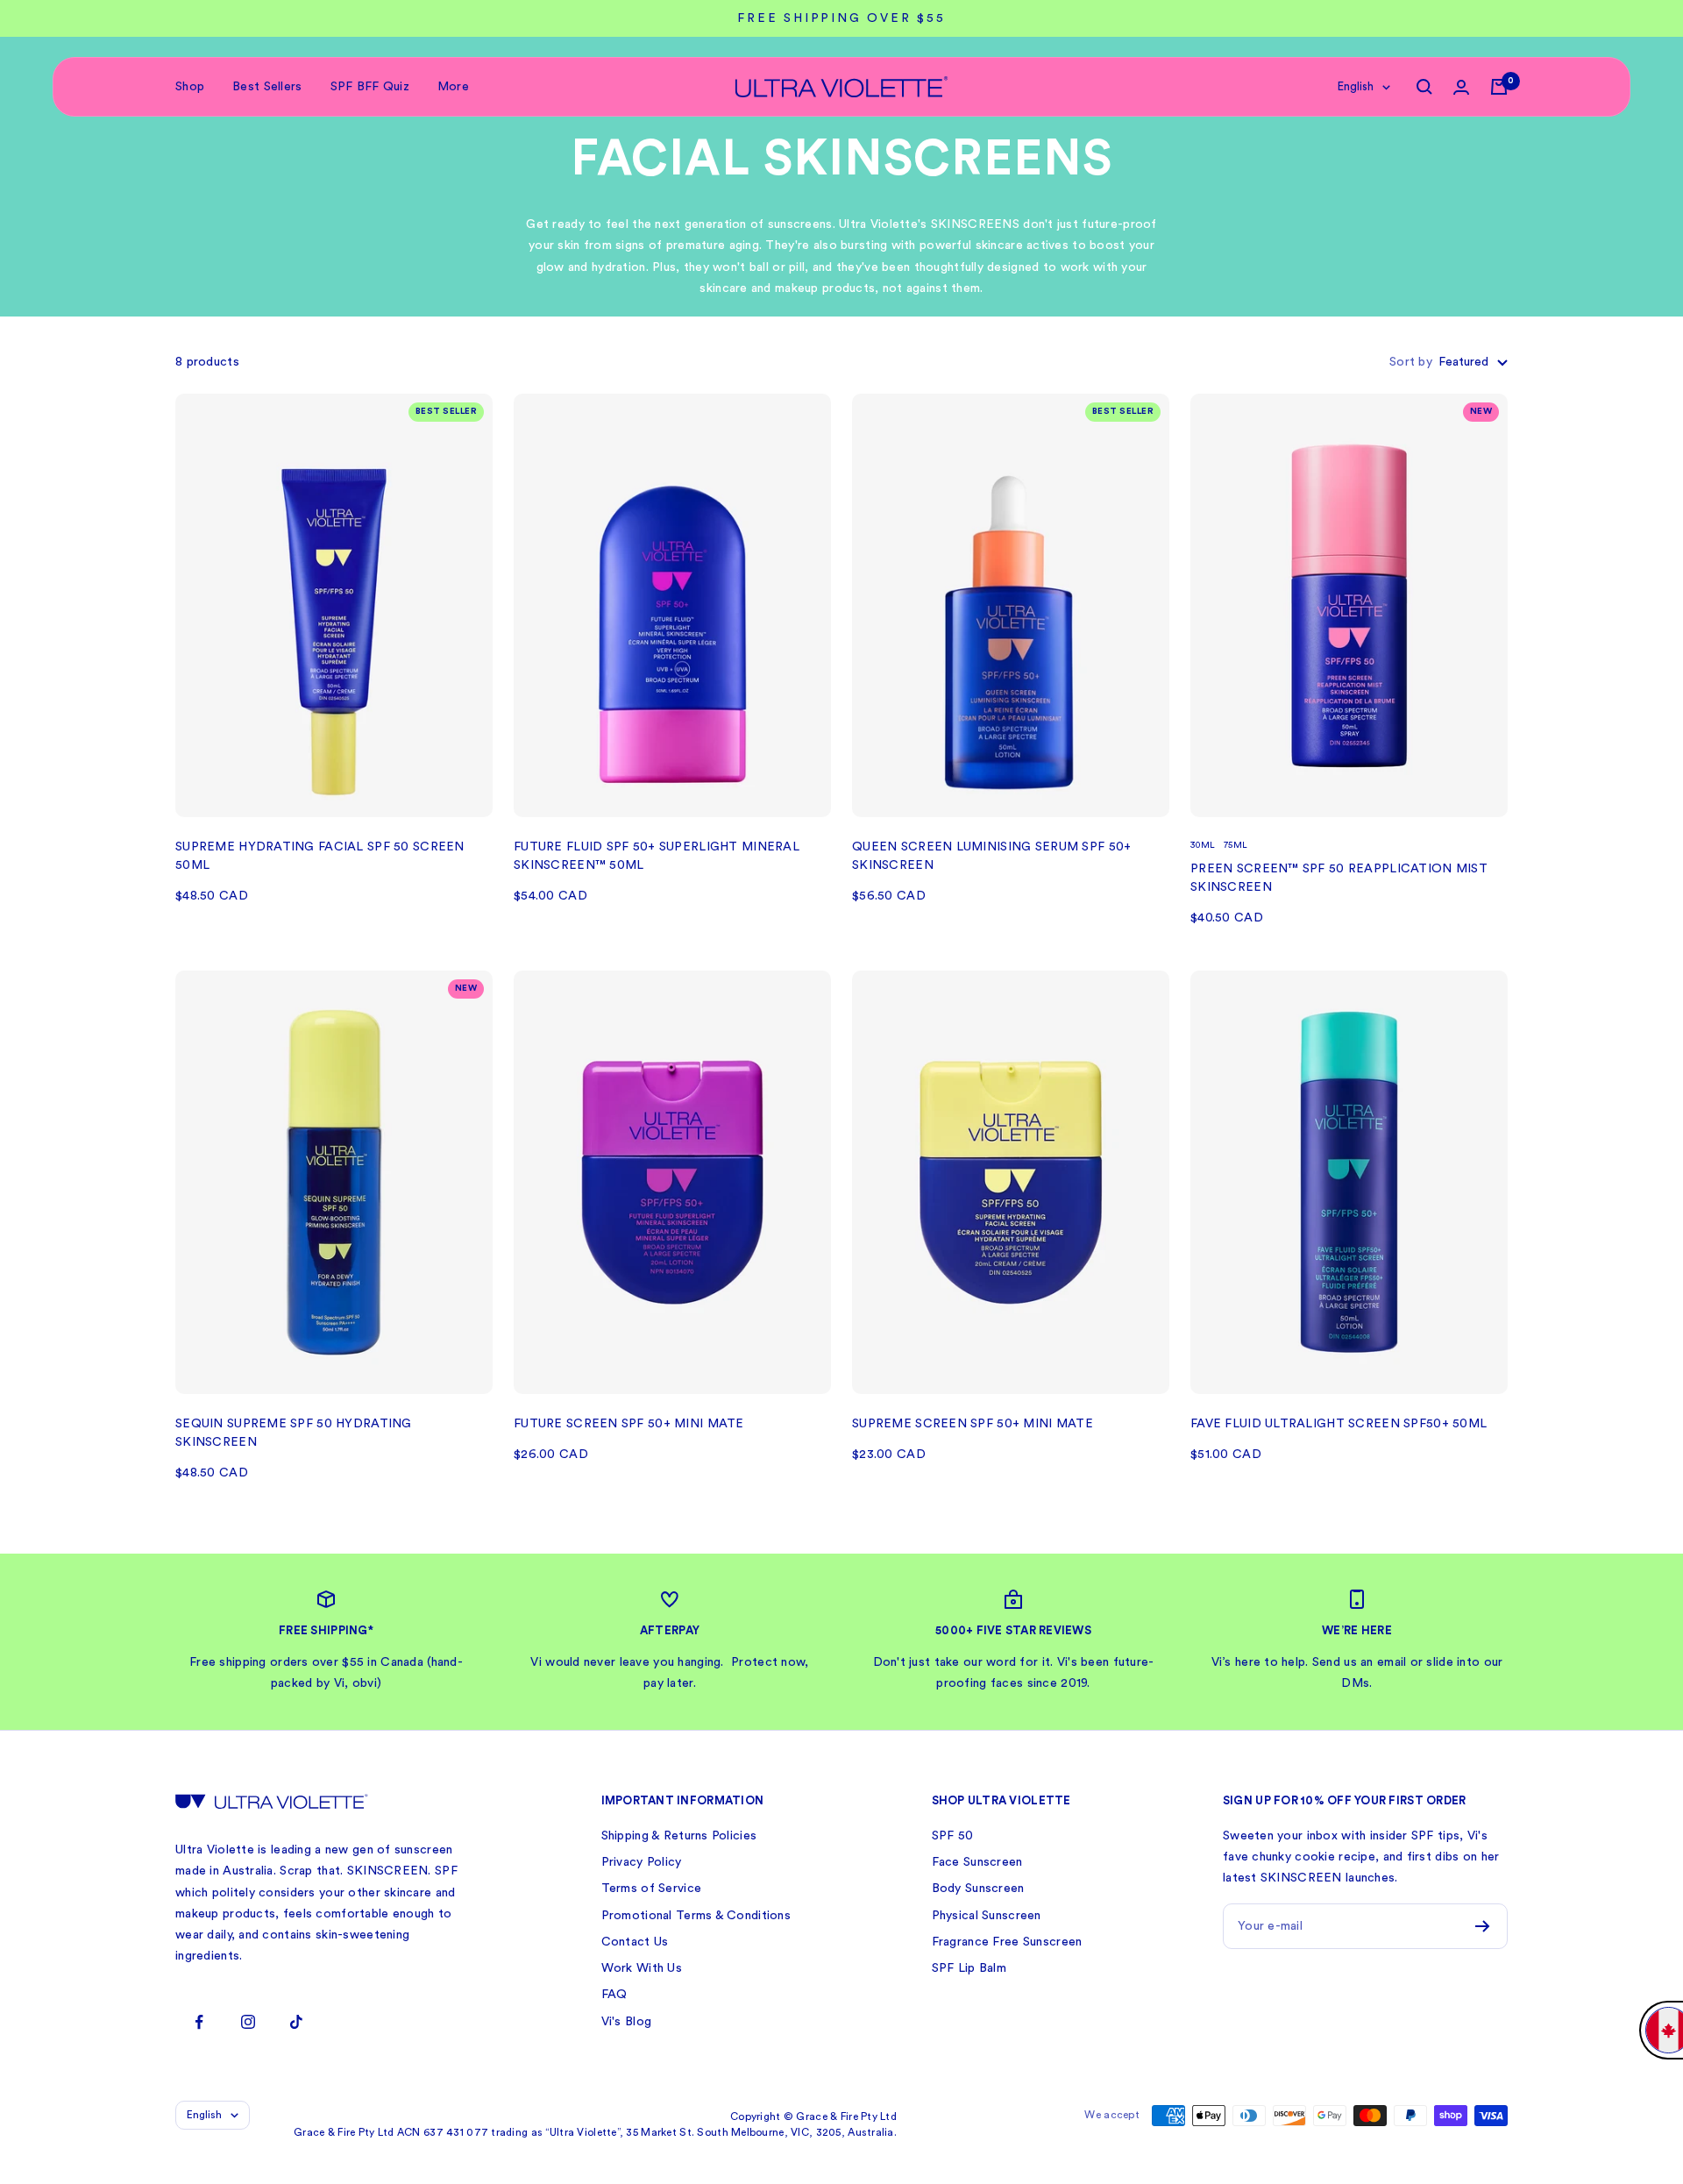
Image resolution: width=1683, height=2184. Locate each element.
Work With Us (642, 1968)
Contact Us (635, 1942)
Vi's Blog (627, 2022)
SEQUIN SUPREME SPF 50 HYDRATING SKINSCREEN (294, 1433)
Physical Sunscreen (987, 1916)
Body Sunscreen (978, 1889)
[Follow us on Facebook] (199, 2022)
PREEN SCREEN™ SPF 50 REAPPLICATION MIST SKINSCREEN (1339, 878)
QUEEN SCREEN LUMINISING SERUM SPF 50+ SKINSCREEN (991, 856)
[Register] (1483, 1926)
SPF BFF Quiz (370, 87)
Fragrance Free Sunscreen (1007, 1942)
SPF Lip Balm (969, 1968)
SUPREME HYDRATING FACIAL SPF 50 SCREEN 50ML (320, 856)
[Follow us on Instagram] (248, 2022)
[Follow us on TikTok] (296, 2022)
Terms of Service (651, 1889)
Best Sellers (267, 87)
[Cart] (1499, 87)
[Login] (1461, 87)
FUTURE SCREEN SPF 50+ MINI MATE (629, 1424)
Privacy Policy (642, 1862)
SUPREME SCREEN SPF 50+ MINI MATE (973, 1424)
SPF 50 (953, 1836)
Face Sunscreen (977, 1862)
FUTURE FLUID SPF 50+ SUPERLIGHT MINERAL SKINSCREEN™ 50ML (657, 856)
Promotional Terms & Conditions (696, 1916)
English (1356, 86)
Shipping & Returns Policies (679, 1836)
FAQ (614, 1995)
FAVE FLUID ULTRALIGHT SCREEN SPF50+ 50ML (1339, 1424)
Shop (190, 87)
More (453, 87)
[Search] (1424, 87)
